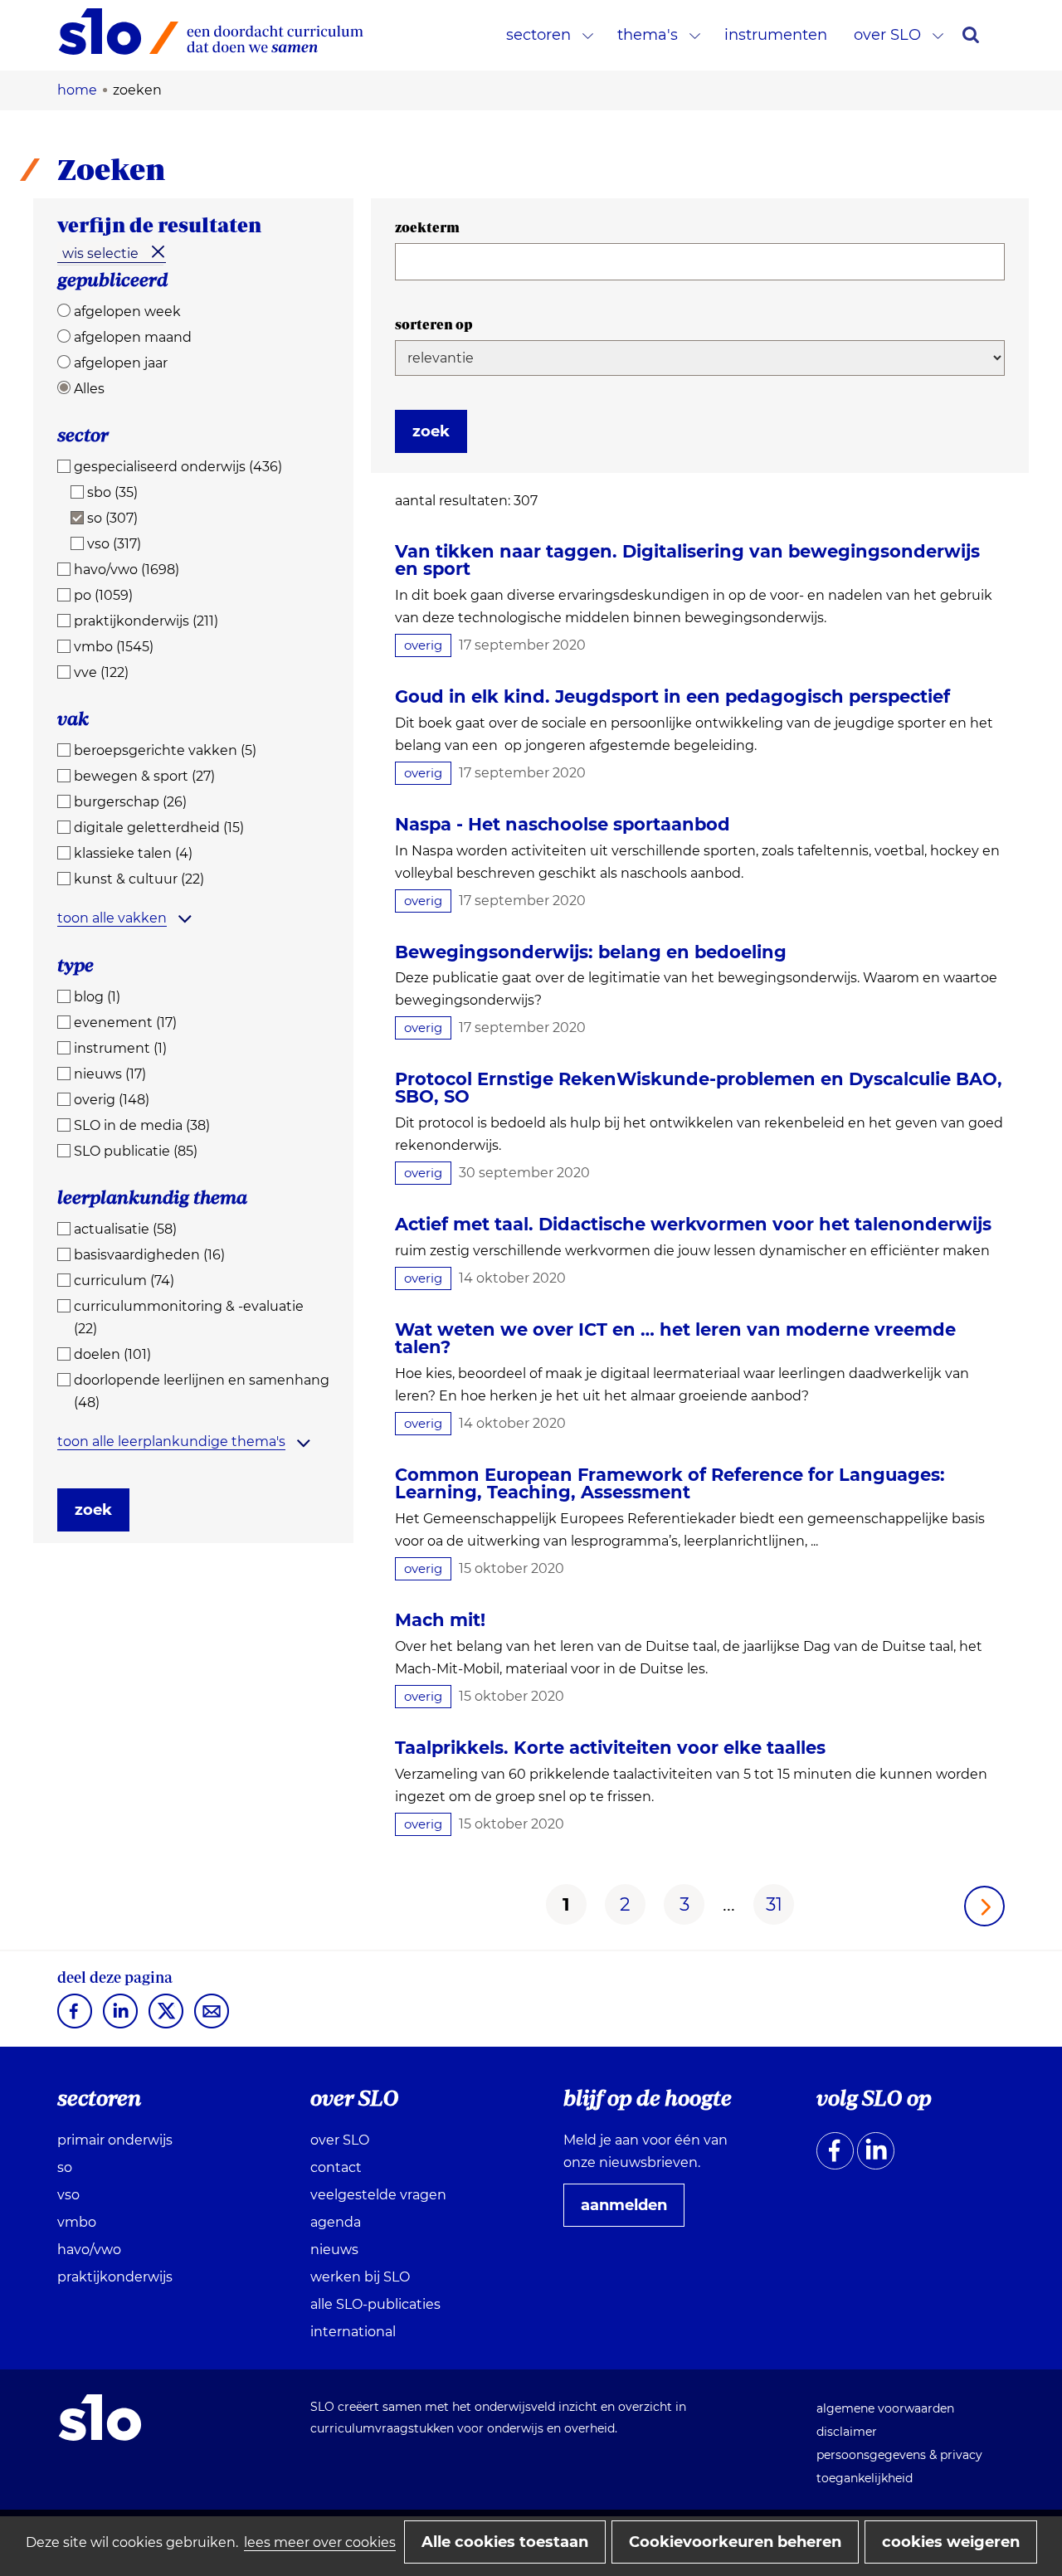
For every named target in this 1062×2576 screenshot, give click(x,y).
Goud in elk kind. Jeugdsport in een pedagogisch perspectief (672, 696)
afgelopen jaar (121, 363)
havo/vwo (89, 2250)
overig (423, 645)
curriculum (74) (124, 1281)
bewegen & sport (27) (144, 776)
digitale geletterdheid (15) (159, 828)
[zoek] (971, 35)
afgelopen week (127, 312)
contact (336, 2167)
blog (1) (97, 997)
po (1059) (103, 595)
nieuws (334, 2250)
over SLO (887, 35)
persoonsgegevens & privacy (899, 2455)
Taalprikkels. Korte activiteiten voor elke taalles (610, 1748)
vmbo (77, 2222)
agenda (336, 2222)
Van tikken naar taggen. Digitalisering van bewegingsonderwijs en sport (687, 560)
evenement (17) (125, 1023)
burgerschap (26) (130, 802)
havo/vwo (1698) (127, 570)
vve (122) (101, 672)
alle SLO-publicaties (375, 2304)
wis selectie (100, 253)
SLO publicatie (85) (136, 1151)
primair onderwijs (115, 2140)
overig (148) (112, 1100)
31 (774, 1904)
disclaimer (847, 2432)
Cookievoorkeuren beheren (735, 2542)
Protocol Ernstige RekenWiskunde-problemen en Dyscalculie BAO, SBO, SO (699, 1088)
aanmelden (631, 2211)
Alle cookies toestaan (505, 2542)
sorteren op (434, 324)
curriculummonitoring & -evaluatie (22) (189, 1317)
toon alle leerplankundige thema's (171, 1441)
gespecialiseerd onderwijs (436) (178, 467)
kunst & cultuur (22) (139, 879)
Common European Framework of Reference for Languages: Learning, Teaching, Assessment (670, 1483)
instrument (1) (120, 1048)
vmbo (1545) (114, 647)
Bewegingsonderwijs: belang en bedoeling (591, 952)
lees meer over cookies (320, 2542)
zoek (93, 1510)
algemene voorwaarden (885, 2408)
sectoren (538, 35)
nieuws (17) (110, 1074)
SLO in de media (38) (142, 1125)
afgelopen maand (133, 337)
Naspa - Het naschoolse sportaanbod (563, 824)
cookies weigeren (951, 2542)
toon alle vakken (112, 918)
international (353, 2332)
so (65, 2167)
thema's (648, 35)
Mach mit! (440, 1620)
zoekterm (427, 227)
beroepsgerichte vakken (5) (165, 750)
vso (68, 2195)
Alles (89, 389)
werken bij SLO (360, 2277)
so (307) (112, 518)
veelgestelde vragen (378, 2195)
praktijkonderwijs (115, 2277)
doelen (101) (112, 1354)
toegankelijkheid (865, 2478)
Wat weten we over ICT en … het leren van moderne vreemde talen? (675, 1338)
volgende (984, 1906)
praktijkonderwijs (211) (146, 621)
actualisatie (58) (125, 1229)
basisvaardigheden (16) (149, 1255)
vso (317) (114, 544)
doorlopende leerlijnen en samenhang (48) (202, 1391)
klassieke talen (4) (133, 853)
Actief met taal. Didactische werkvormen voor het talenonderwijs (693, 1224)
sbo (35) (112, 492)
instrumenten (776, 35)
